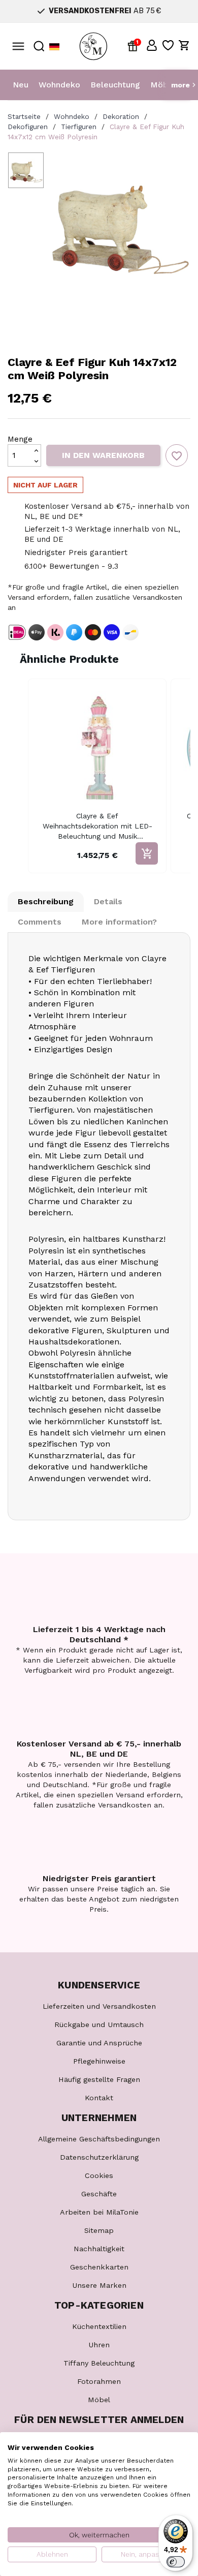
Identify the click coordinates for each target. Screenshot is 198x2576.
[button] (152, 45)
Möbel (163, 85)
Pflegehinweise (99, 2061)
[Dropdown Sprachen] (54, 47)
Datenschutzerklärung (99, 2157)
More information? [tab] (119, 922)
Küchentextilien (99, 2326)
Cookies (99, 2175)
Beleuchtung (115, 85)
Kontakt (99, 2098)
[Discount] (135, 45)
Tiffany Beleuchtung (99, 2363)
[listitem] (97, 776)
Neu (21, 85)
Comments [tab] (40, 922)
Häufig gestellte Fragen (99, 2079)
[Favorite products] (168, 45)
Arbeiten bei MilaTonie (99, 2212)
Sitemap (99, 2230)
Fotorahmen (99, 2381)
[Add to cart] (147, 853)
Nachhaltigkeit (99, 2249)
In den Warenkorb (103, 455)
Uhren (99, 2345)
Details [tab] (108, 901)
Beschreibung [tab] (46, 901)
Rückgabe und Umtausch (99, 2025)
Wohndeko (59, 85)
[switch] (176, 2562)
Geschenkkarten (99, 2267)
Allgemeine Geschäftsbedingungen (99, 2139)
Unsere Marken (99, 2285)
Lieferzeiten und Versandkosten (99, 2006)
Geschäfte (99, 2194)
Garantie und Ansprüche (99, 2043)
